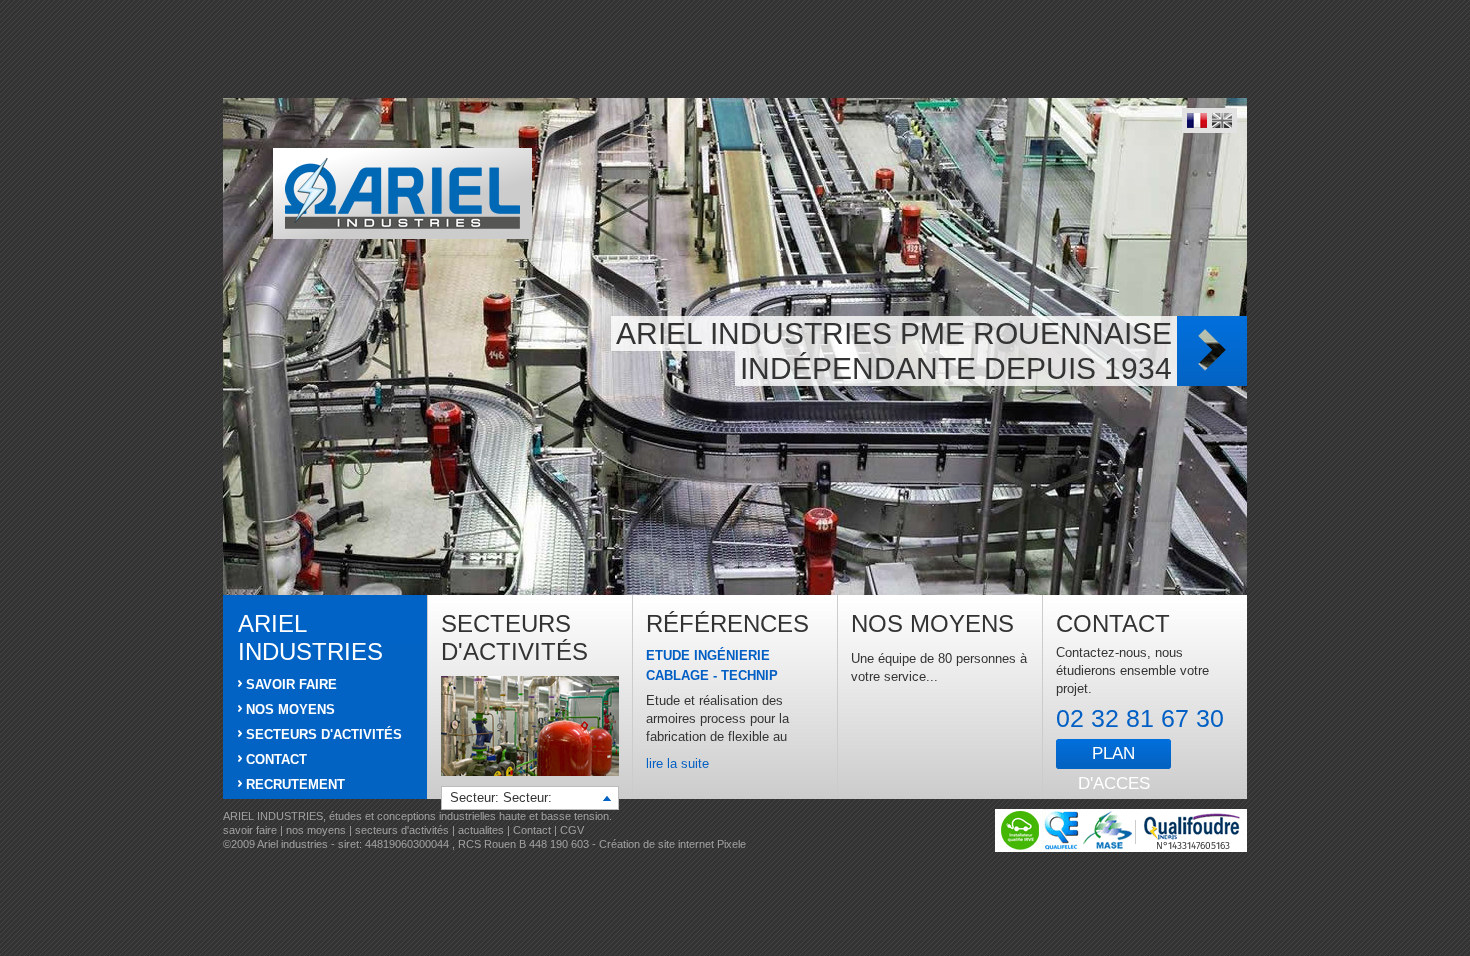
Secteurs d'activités (514, 637)
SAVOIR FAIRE (291, 684)
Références (727, 623)
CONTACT (276, 759)
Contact (1113, 623)
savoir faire (250, 830)
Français (1197, 120)
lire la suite (677, 763)
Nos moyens (932, 623)
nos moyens (317, 830)
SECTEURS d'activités (324, 734)
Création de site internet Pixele (672, 844)
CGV (572, 830)
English (1222, 120)
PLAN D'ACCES (1114, 756)
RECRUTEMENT (295, 784)
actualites (481, 830)
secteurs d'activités (402, 830)
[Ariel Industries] (402, 193)
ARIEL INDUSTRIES (310, 637)
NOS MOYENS (290, 709)
